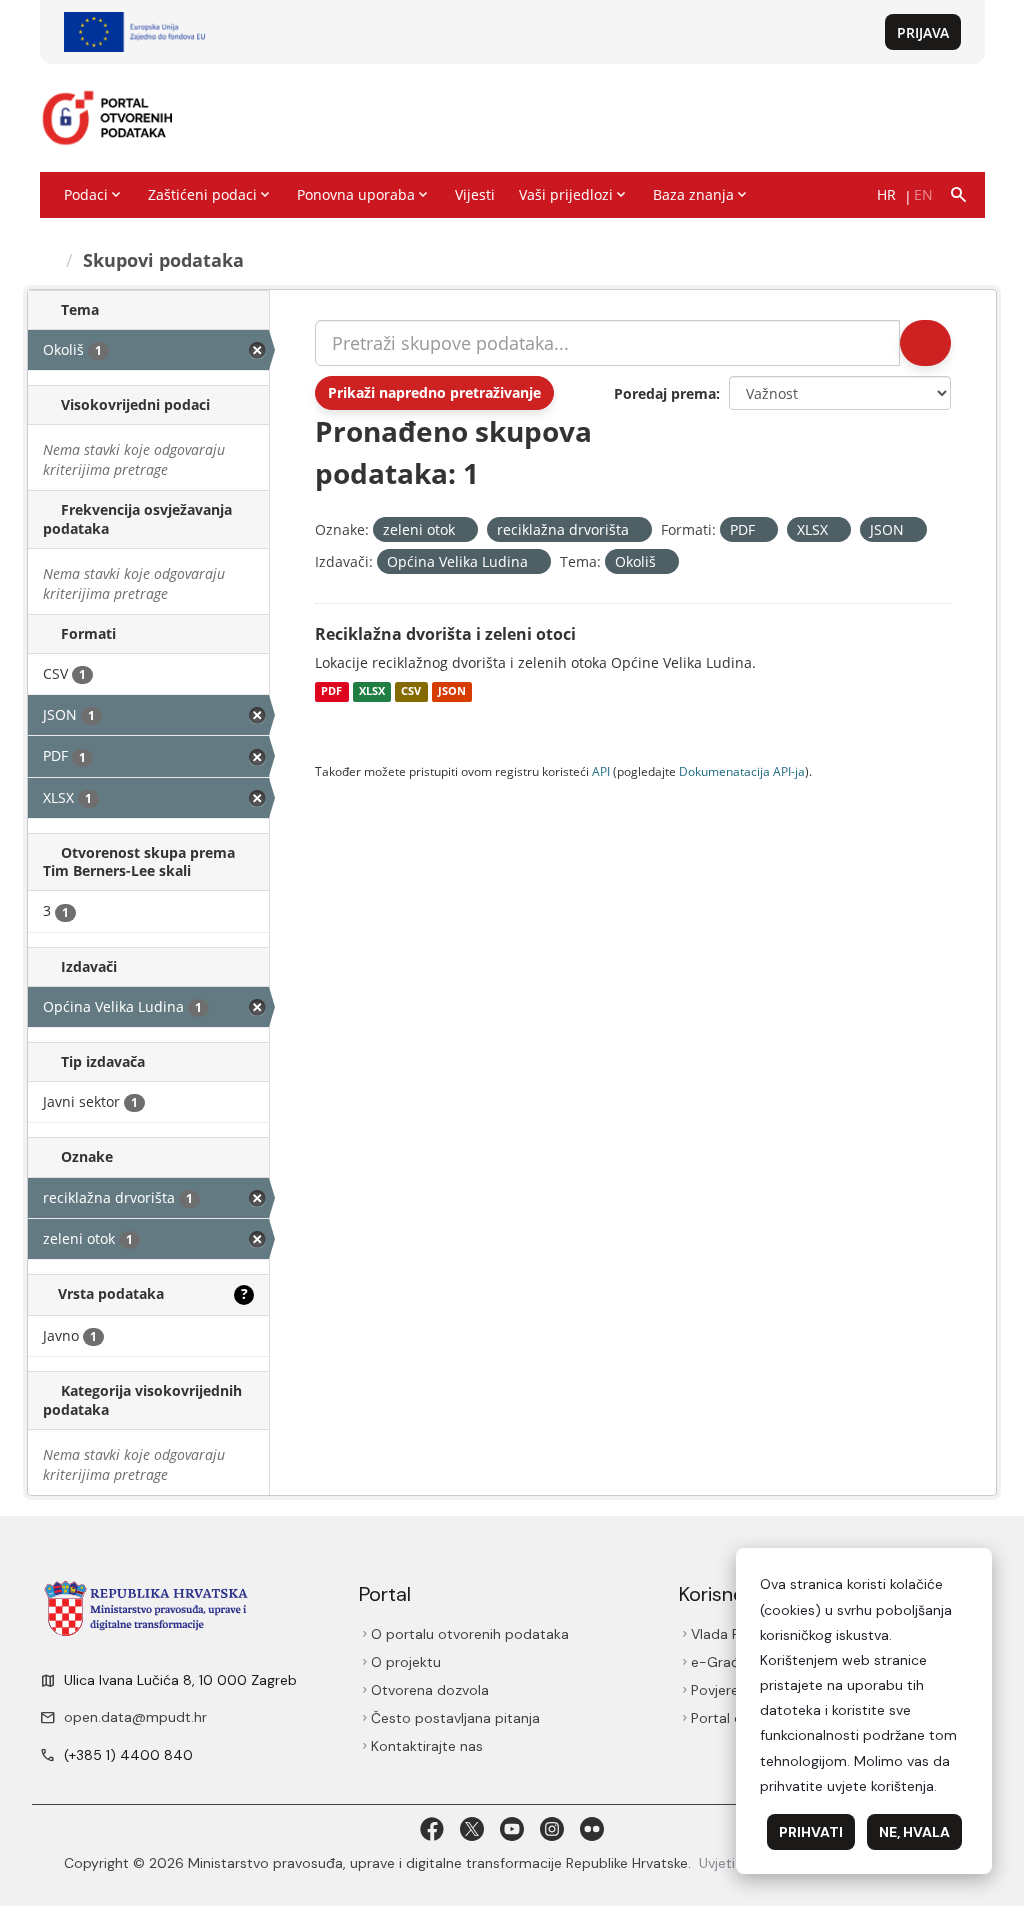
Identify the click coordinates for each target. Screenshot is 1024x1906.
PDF (331, 692)
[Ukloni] (463, 530)
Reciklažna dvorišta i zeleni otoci (445, 634)
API (601, 771)
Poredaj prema (665, 393)
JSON (452, 692)
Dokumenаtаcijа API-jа (742, 771)
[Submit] (925, 343)
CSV (411, 692)
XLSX (372, 692)
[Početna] (49, 260)
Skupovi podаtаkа (163, 260)
